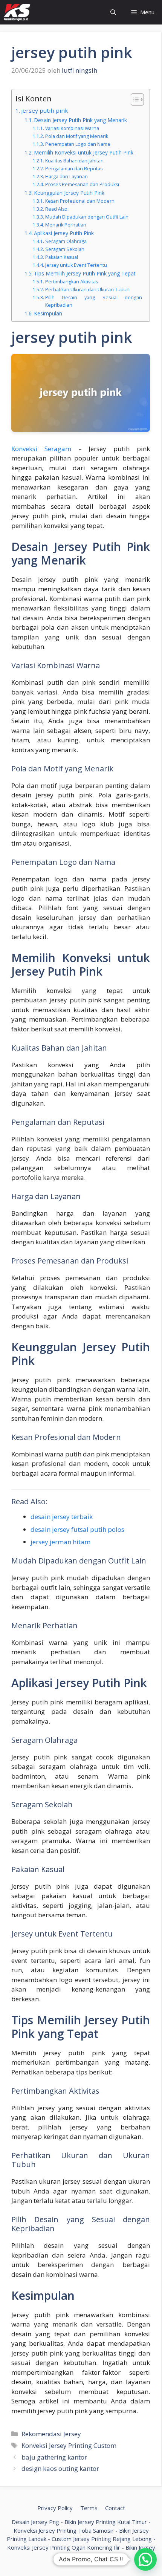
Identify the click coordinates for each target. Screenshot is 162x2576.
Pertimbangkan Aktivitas (71, 282)
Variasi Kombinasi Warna (72, 128)
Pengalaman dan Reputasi (74, 169)
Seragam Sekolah (65, 249)
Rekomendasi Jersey (51, 2434)
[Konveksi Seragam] (17, 12)
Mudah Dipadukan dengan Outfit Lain (87, 217)
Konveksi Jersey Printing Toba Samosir (64, 2530)
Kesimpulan (48, 313)
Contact (115, 2508)
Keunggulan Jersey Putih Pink (69, 193)
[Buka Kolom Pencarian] (113, 12)
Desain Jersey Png (35, 2522)
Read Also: (57, 209)
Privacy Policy (55, 2508)
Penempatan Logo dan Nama (77, 144)
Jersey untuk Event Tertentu (76, 265)
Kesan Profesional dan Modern (80, 201)
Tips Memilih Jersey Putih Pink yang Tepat (85, 273)
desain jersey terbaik (62, 1517)
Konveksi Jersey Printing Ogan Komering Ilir (64, 2547)
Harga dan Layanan (66, 177)
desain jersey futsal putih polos (77, 1529)
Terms (89, 2508)
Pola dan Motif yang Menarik (76, 136)
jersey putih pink (45, 110)
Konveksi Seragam (41, 449)
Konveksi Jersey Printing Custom (69, 2445)
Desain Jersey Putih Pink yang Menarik (80, 120)
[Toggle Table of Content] (134, 99)
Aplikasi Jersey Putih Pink (64, 233)
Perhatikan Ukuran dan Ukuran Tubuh (87, 290)
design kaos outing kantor (60, 2468)
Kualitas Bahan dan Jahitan (74, 161)
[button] (145, 2559)
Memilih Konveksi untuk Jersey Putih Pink (84, 152)
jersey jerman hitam (60, 1542)
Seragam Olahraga (66, 241)
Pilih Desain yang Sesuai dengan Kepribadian (94, 301)
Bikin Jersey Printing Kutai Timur (106, 2522)
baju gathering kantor (54, 2457)
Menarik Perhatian (66, 225)
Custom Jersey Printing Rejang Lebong (102, 2539)
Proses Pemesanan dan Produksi (82, 184)
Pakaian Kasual (61, 257)
